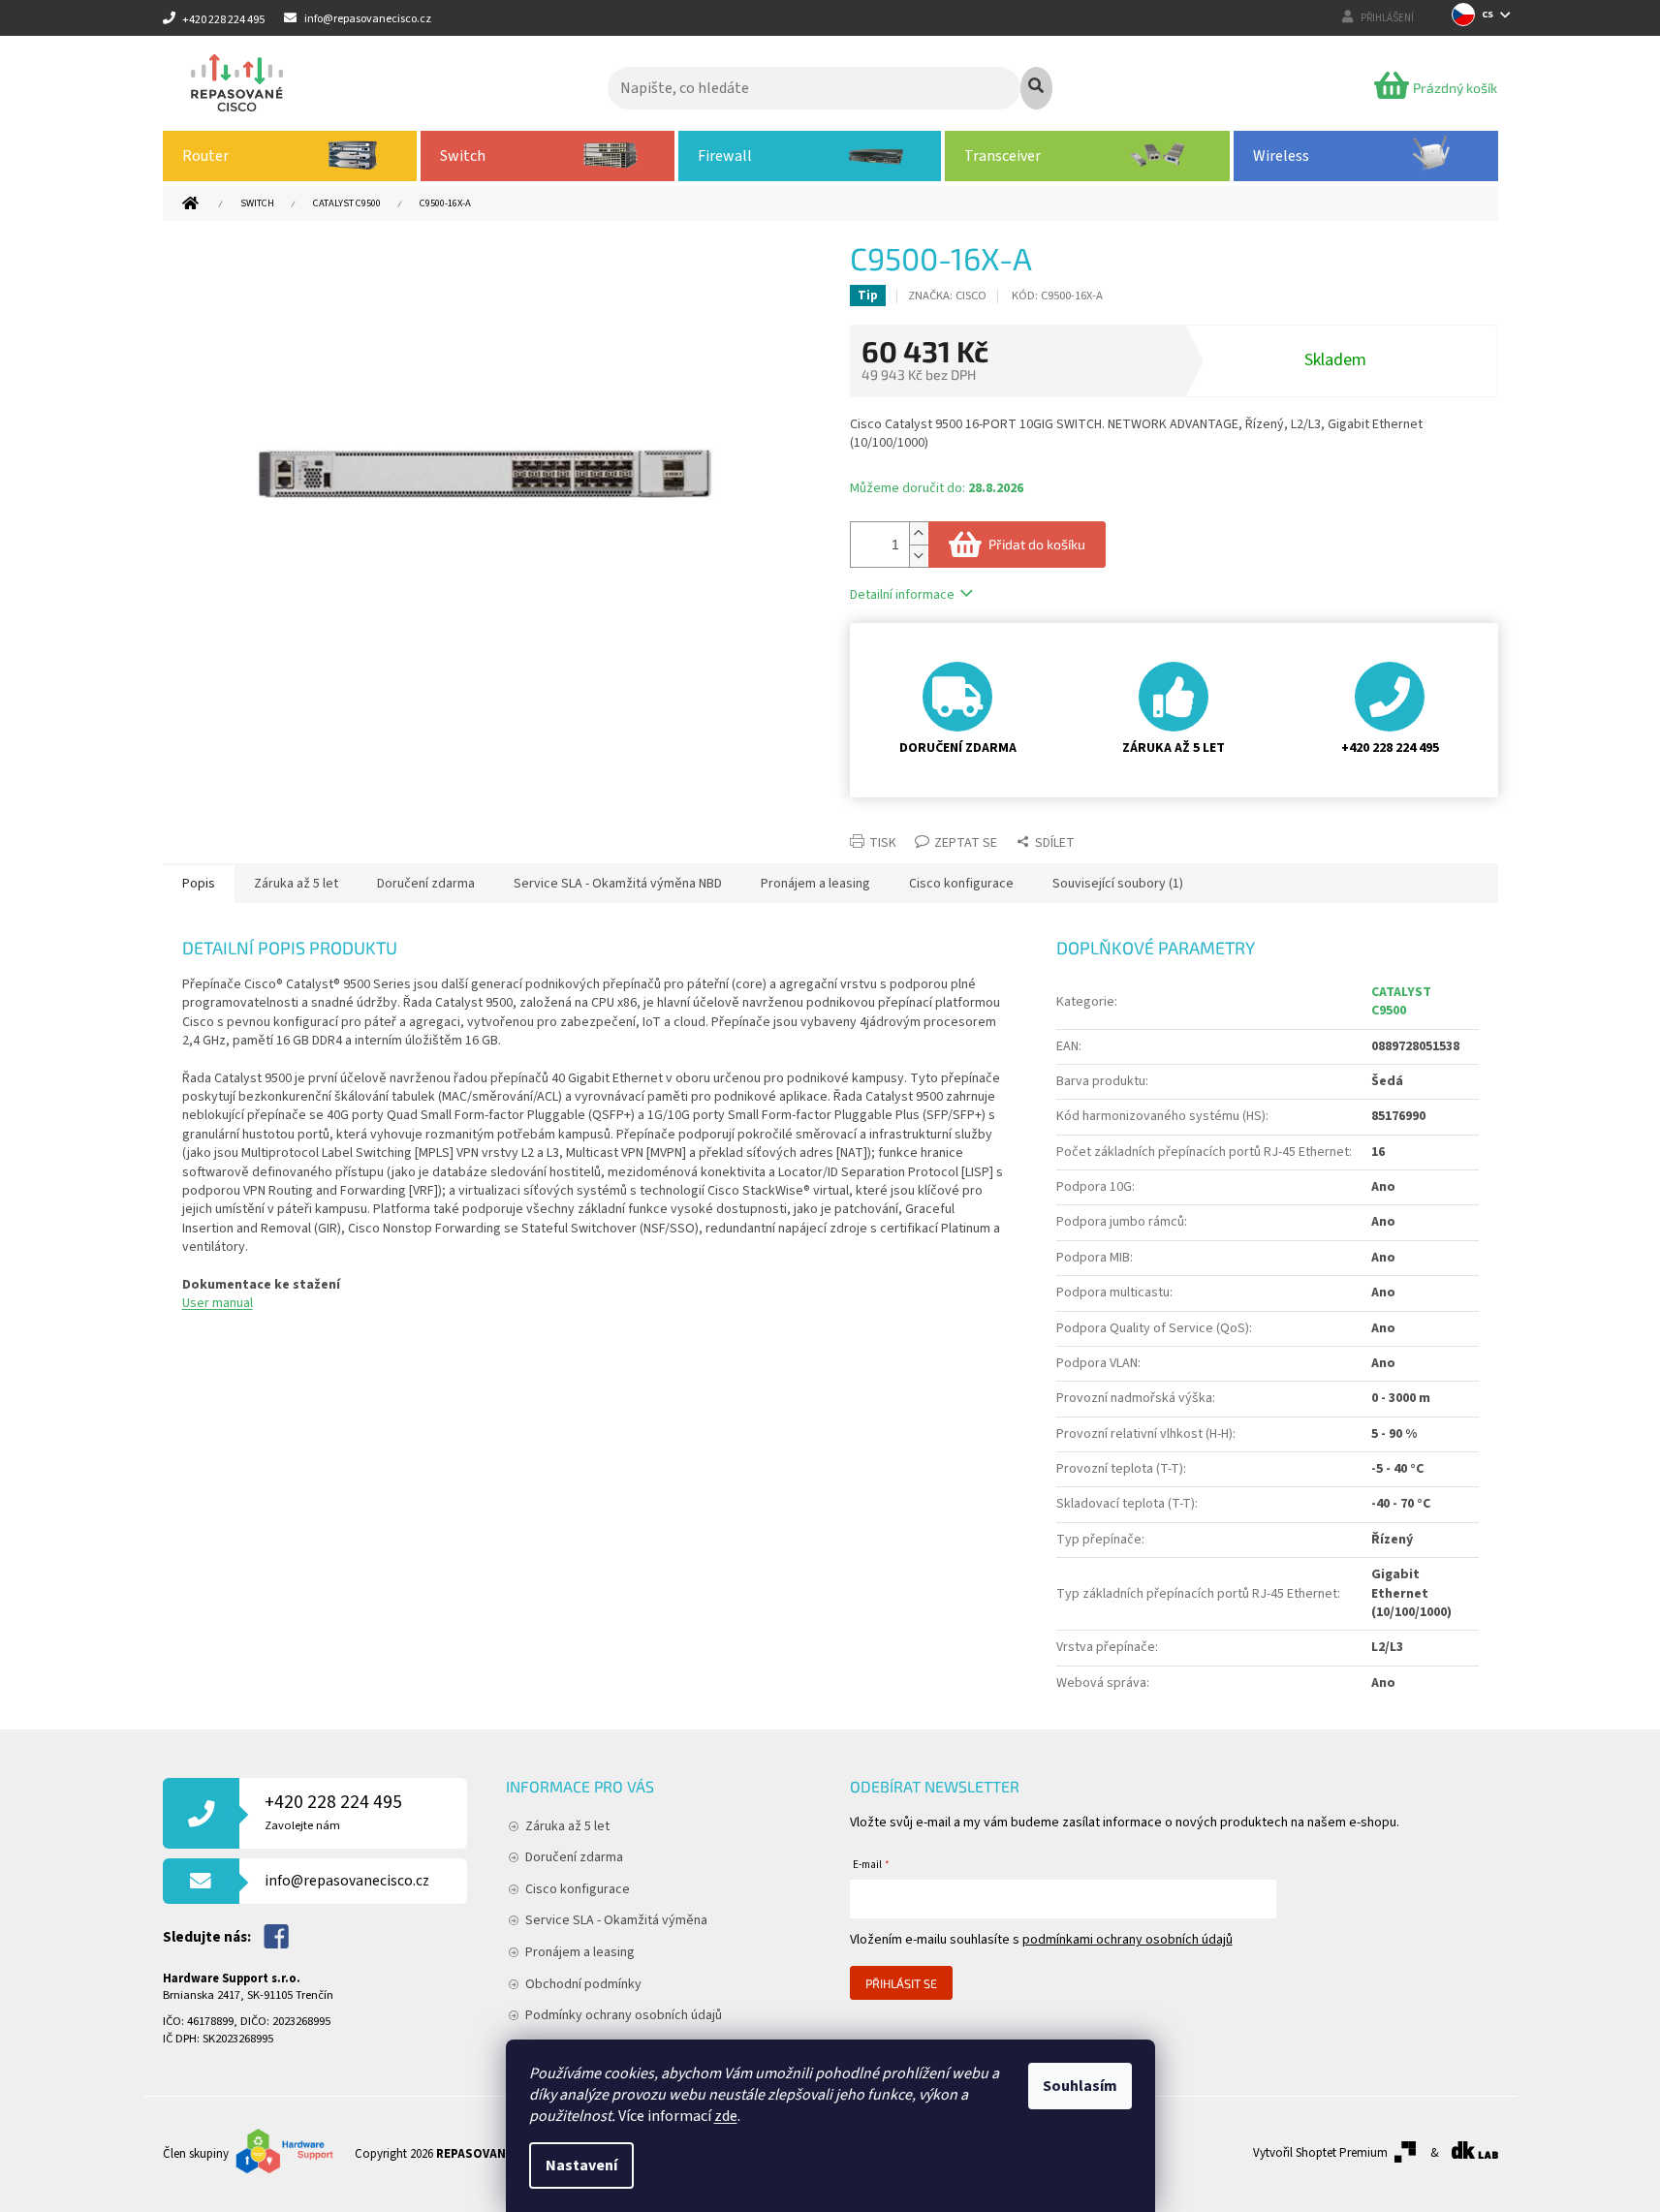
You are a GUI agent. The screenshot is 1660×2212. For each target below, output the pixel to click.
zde (726, 2116)
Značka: (947, 296)
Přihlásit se (901, 1983)
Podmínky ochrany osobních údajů (624, 2015)
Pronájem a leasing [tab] (815, 884)
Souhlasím (1080, 2086)
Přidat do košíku (1037, 544)
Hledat (1036, 88)
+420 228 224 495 (333, 1811)
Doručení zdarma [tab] (426, 884)
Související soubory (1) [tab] (1118, 884)
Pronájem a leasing (580, 1952)
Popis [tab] (199, 884)
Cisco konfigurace (578, 1889)
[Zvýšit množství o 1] (919, 533)
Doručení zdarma (574, 1857)
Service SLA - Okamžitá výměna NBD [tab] (618, 884)
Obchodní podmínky (583, 1984)
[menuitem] (290, 156)
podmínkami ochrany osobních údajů (1128, 1940)
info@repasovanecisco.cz (347, 1881)
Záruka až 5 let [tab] (296, 884)
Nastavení (581, 2165)
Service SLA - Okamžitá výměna (616, 1920)
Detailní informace (902, 595)
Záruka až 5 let (567, 1826)
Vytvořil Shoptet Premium (1320, 2153)
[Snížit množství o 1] (919, 556)
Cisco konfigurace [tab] (961, 884)
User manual (218, 1303)
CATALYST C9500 (1401, 1001)
